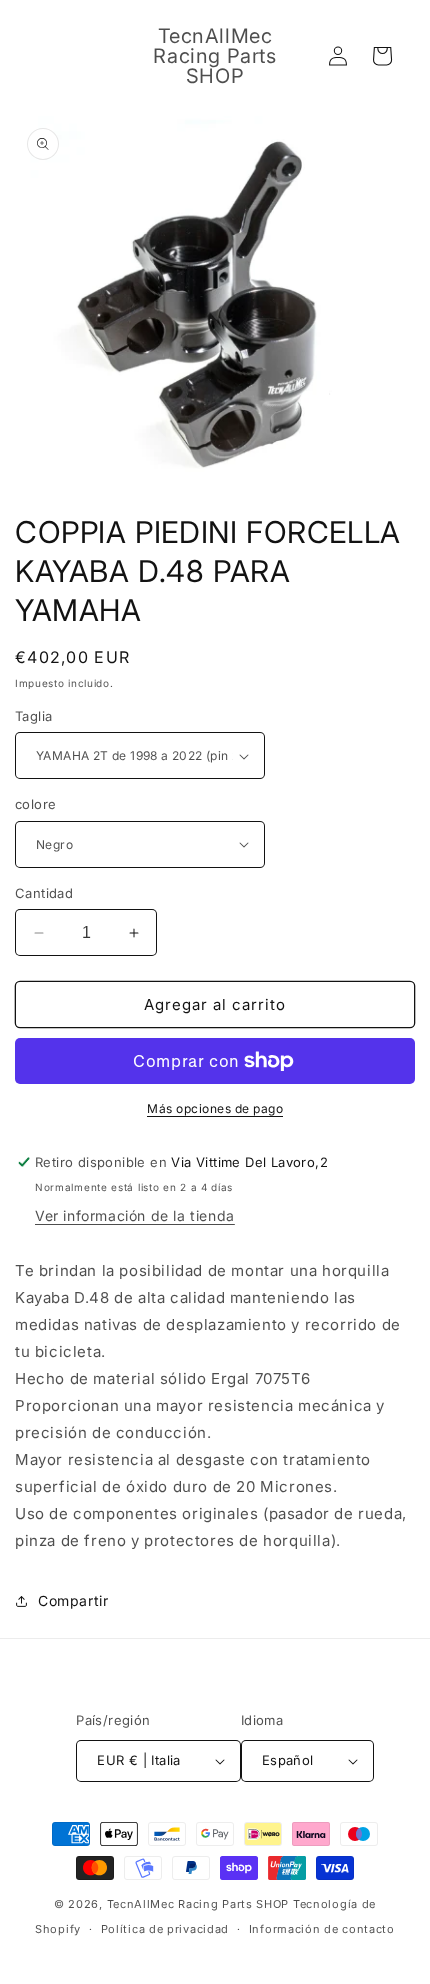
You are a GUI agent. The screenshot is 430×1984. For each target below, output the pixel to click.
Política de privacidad (165, 1929)
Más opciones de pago (215, 1108)
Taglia (33, 716)
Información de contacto (322, 1929)
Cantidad (44, 893)
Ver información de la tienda (135, 1215)
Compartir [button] (73, 1600)
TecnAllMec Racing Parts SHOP (198, 1904)
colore (35, 804)
